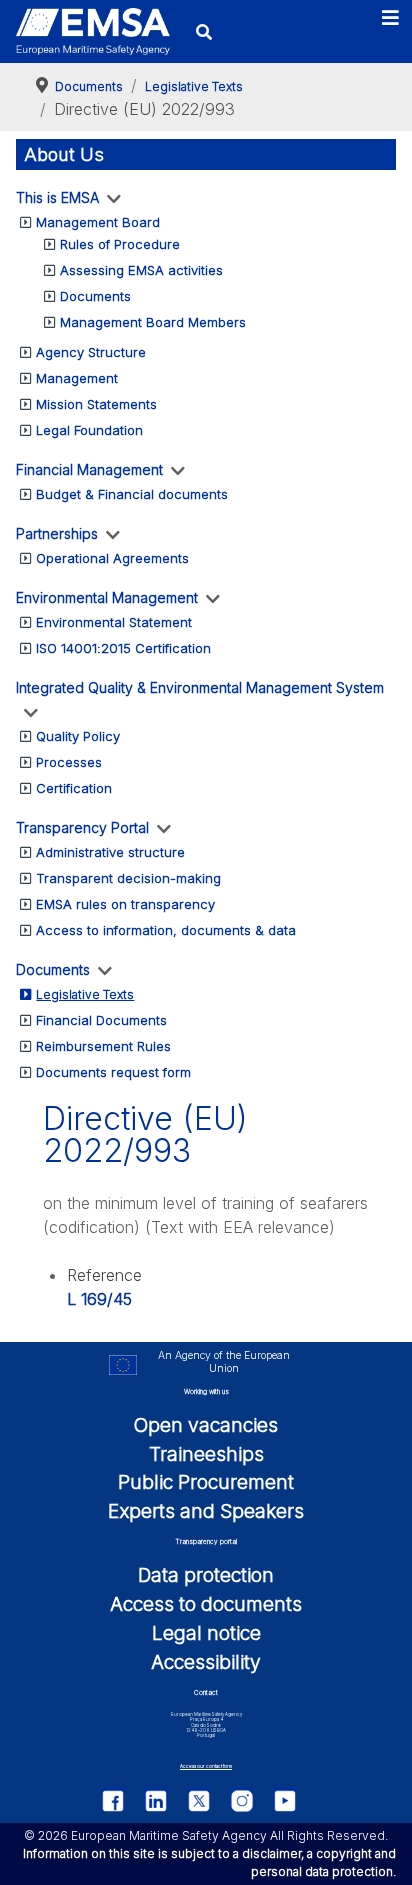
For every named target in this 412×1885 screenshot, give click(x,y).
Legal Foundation (89, 430)
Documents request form (113, 1072)
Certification (74, 788)
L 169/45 (99, 1299)
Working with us (206, 1392)
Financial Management (89, 469)
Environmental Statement (114, 622)
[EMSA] (92, 31)
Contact (206, 1693)
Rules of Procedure (120, 244)
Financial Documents (101, 1020)
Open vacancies (206, 1425)
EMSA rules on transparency (125, 904)
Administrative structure (110, 852)
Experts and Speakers (206, 1511)
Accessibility (206, 1662)
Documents (95, 296)
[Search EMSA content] (203, 31)
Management (77, 378)
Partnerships (57, 533)
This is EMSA (57, 197)
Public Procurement (206, 1482)
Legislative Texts (85, 994)
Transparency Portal (82, 827)
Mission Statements (96, 404)
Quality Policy (78, 736)
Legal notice (206, 1633)
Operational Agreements (112, 558)
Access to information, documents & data (166, 930)
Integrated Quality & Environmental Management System (200, 687)
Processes (69, 762)
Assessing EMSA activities (141, 270)
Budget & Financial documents (132, 494)
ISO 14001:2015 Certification (123, 648)
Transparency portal (206, 1542)
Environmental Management (107, 597)
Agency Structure (91, 352)
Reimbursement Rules (103, 1046)
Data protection (206, 1575)
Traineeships (206, 1454)
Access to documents (206, 1604)
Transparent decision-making (128, 878)
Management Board (98, 222)
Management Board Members (153, 322)
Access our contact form (206, 1766)
